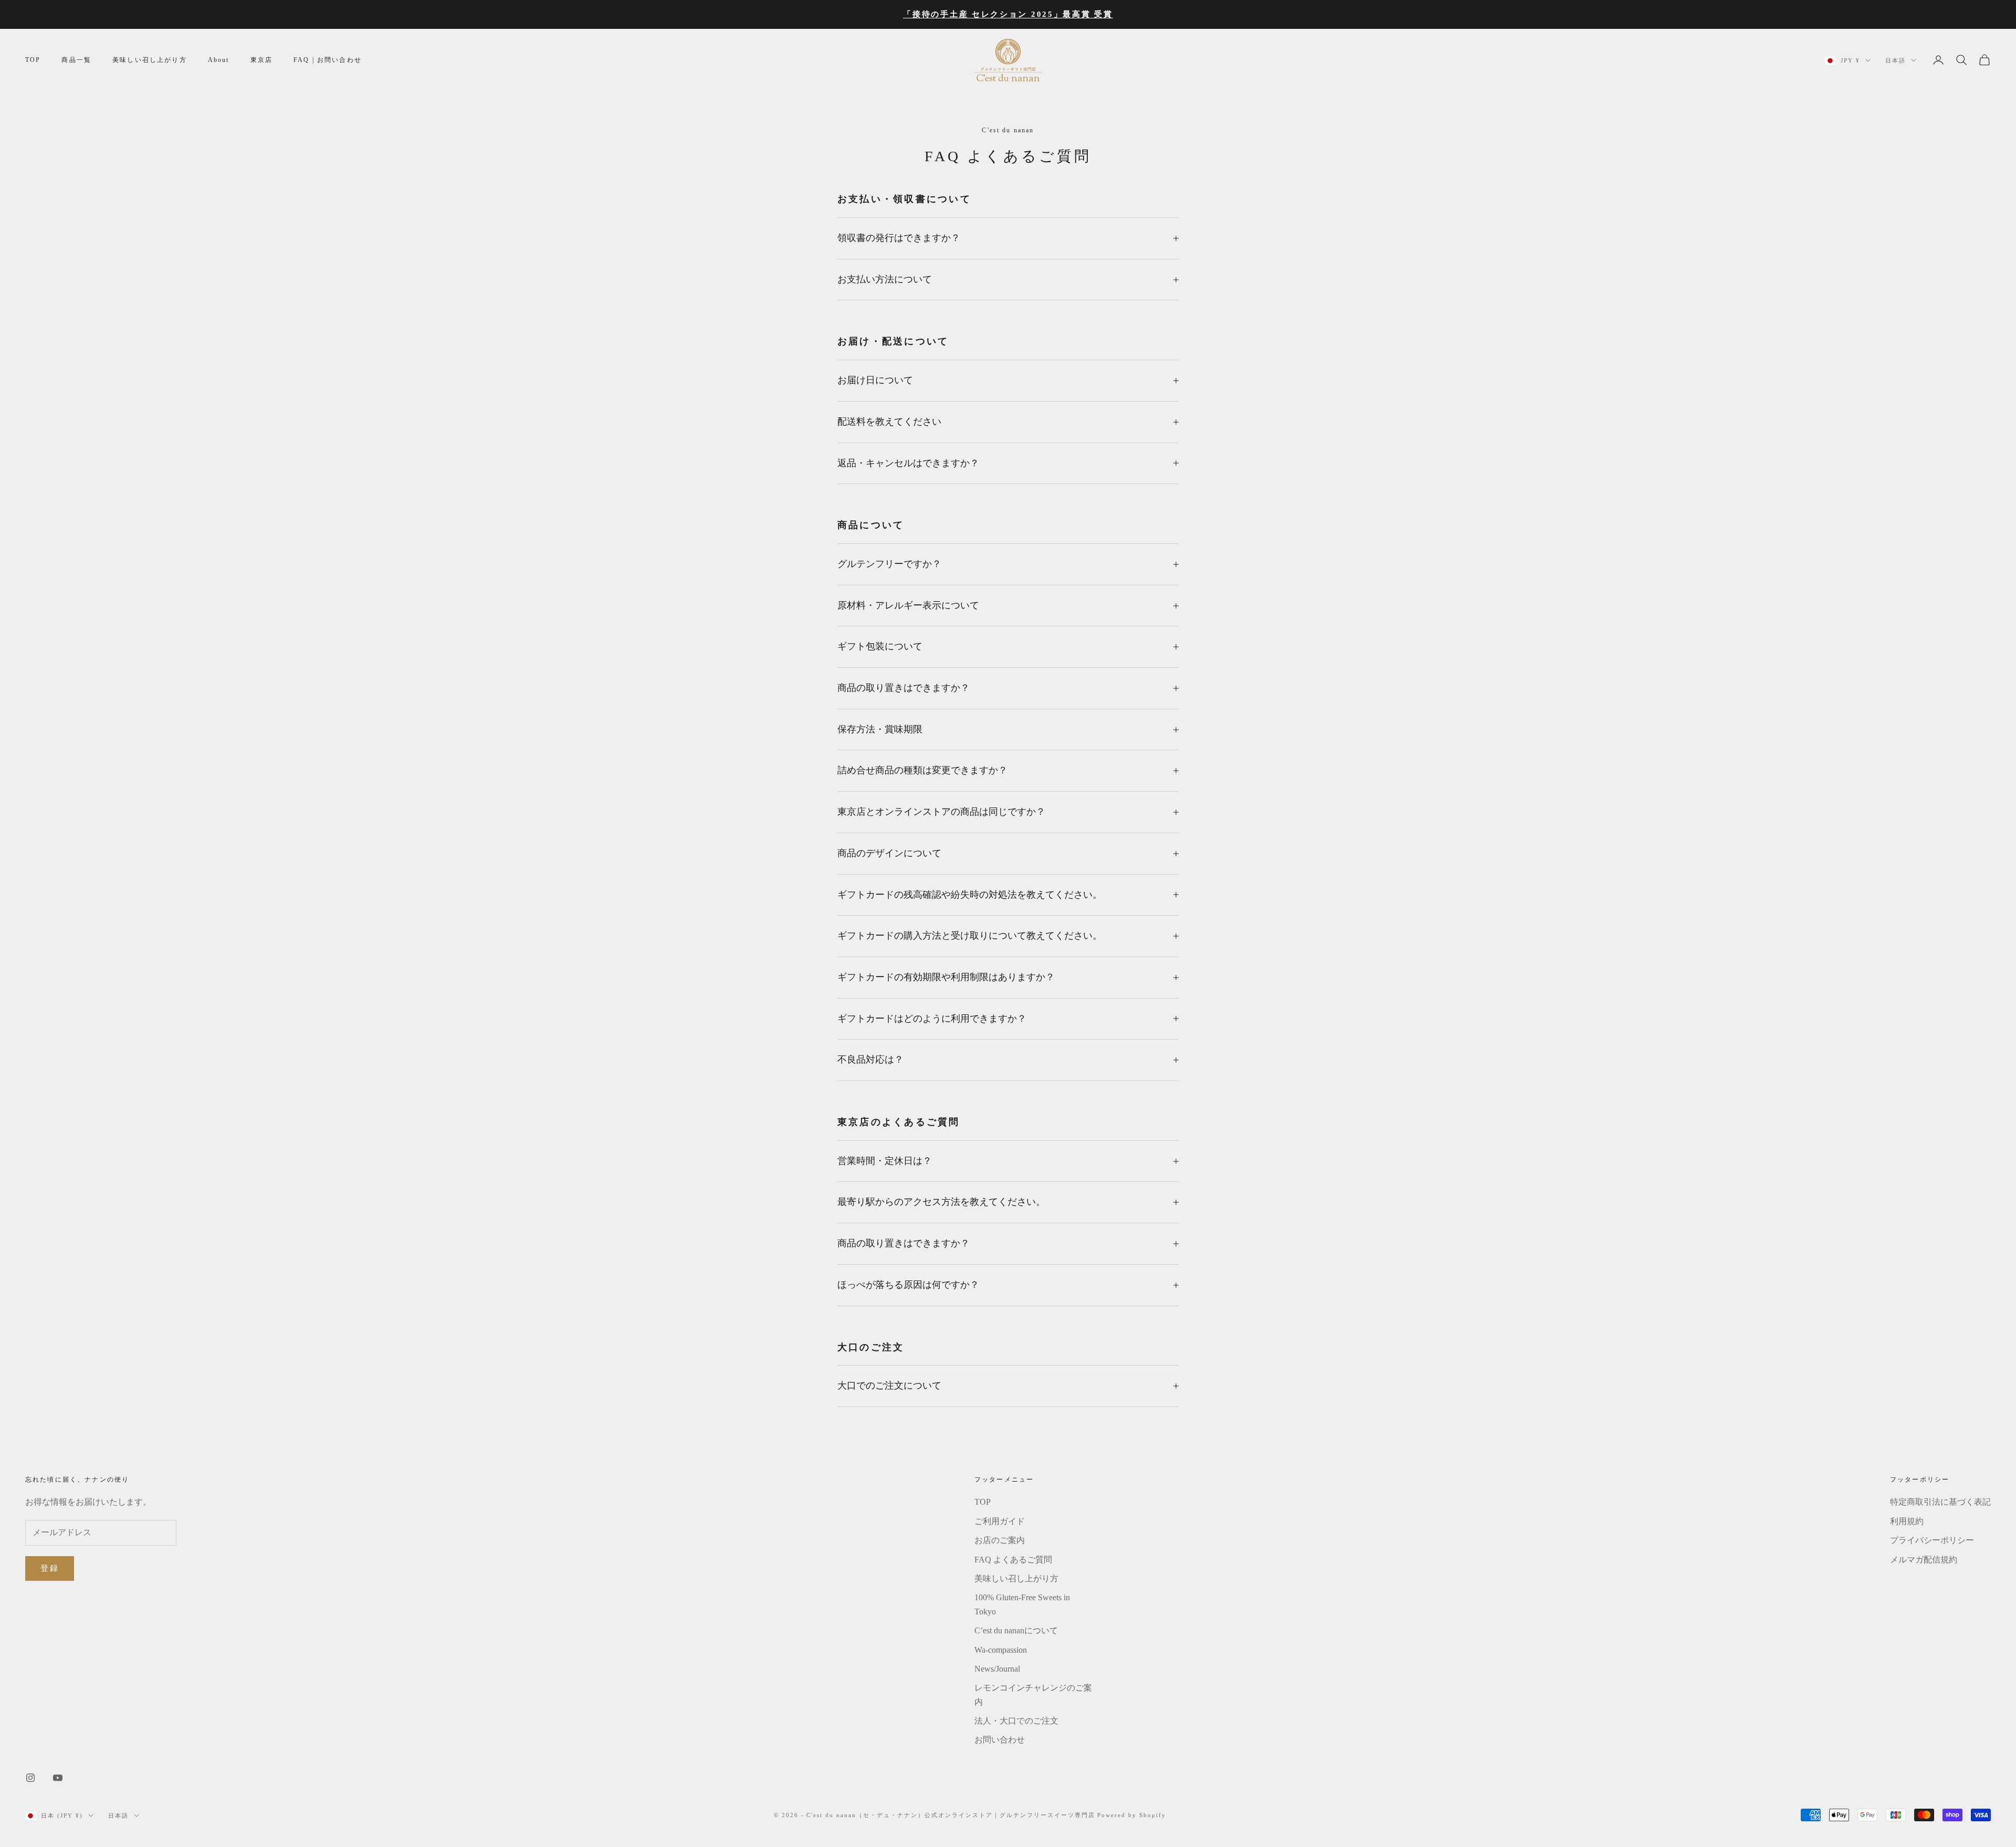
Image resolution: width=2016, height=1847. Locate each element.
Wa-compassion (1001, 1650)
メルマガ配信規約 (1924, 1560)
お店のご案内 (1000, 1540)
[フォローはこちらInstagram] (30, 1778)
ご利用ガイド (1000, 1521)
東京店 (261, 60)
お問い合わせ (1000, 1740)
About (219, 60)
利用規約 (1907, 1521)
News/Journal (997, 1669)
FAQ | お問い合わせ (328, 60)
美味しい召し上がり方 (150, 60)
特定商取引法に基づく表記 (1940, 1502)
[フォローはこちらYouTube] (58, 1778)
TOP (33, 60)
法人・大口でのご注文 (1016, 1721)
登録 (50, 1568)
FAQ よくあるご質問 (1013, 1560)
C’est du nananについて (1016, 1630)
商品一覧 (76, 60)
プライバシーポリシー (1932, 1540)
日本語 (1896, 60)
